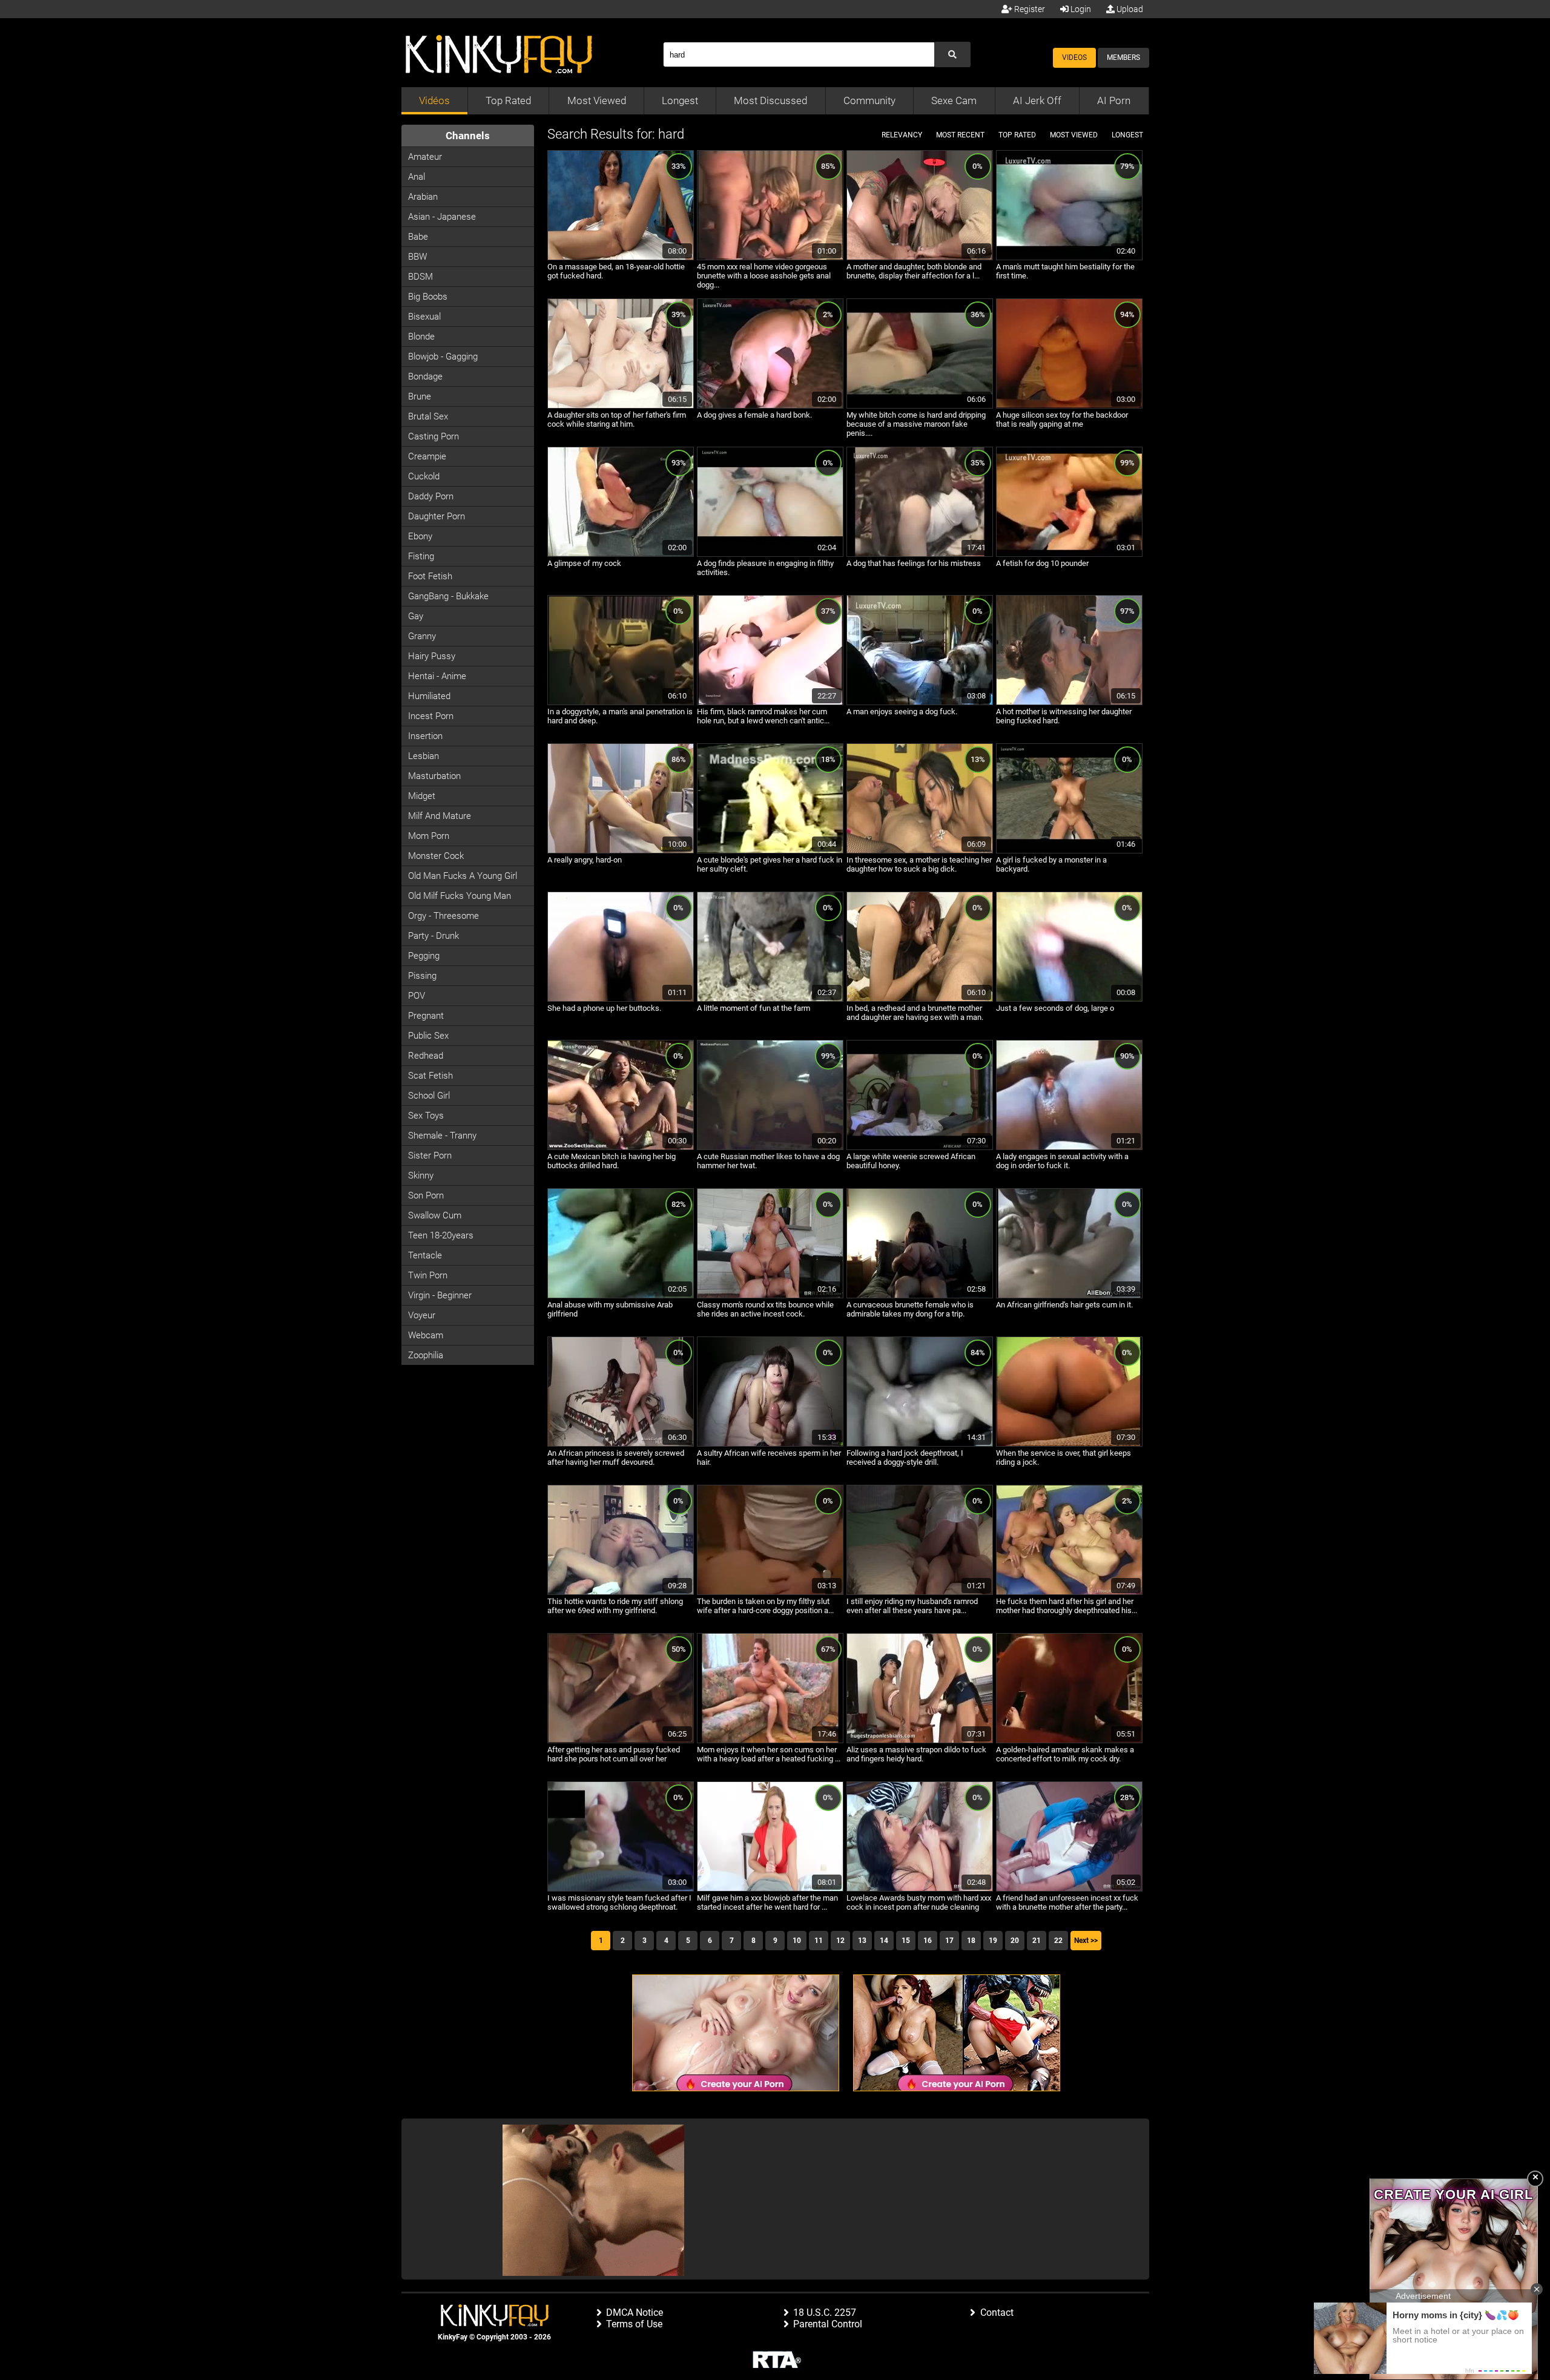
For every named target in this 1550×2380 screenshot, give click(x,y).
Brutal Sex (428, 416)
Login (1080, 9)
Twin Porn (428, 1275)
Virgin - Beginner (440, 1295)
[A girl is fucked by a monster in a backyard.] (1069, 851)
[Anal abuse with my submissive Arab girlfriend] (621, 1296)
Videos (1074, 58)
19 (993, 1941)
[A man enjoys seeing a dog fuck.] (920, 703)
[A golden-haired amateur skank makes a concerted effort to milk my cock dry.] (1069, 1741)
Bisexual (424, 317)
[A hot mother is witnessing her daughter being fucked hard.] (1069, 703)
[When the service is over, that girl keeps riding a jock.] (1069, 1444)
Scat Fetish (430, 1076)
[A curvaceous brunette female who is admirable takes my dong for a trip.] (920, 1296)
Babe (418, 237)
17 (949, 1941)
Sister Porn (430, 1155)
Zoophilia (426, 1355)
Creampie (427, 456)
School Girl (429, 1096)
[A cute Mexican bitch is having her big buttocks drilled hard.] (621, 1148)
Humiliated (429, 696)
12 (840, 1941)
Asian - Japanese (442, 217)
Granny (422, 636)
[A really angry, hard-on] (621, 851)
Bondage (425, 376)
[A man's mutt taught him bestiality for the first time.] (1069, 258)
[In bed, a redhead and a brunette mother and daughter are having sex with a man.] (920, 999)
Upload (1129, 9)
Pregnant (426, 1016)
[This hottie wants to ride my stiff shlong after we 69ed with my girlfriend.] (621, 1593)
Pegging (424, 956)
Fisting (421, 556)
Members (1123, 58)
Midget (422, 796)
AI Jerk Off (1037, 100)
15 (906, 1941)
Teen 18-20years (441, 1235)
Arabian (423, 197)
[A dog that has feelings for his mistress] (920, 554)
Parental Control (828, 2324)
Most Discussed (770, 100)
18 (971, 1941)
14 (884, 1941)
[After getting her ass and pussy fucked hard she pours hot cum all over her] (621, 1741)
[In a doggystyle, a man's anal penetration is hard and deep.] (621, 703)
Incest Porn (431, 716)
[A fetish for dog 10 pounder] (1069, 554)
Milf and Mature (440, 816)
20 (1015, 1941)
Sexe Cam (954, 100)
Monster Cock (436, 856)
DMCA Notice (635, 2313)
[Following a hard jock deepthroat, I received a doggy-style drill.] (920, 1444)
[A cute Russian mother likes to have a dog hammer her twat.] (770, 1148)
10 (797, 1941)
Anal (417, 177)
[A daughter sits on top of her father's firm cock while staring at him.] (621, 406)
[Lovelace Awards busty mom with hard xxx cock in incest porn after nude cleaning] (920, 1889)
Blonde (421, 337)
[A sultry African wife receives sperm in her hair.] (770, 1444)
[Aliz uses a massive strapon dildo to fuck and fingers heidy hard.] (920, 1741)
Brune (420, 396)
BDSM (420, 277)
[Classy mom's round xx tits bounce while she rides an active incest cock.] (770, 1296)
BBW (417, 257)
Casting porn (434, 436)
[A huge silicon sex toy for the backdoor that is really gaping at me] (1069, 406)
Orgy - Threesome (444, 916)
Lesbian (424, 756)
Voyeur (422, 1315)
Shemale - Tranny (442, 1136)
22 (1058, 1941)
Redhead (426, 1056)
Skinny (421, 1175)
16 (928, 1941)
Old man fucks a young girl (463, 876)
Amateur (425, 157)
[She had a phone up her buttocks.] (621, 999)
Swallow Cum (435, 1215)
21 (1037, 1941)
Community (869, 100)
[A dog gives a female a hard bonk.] (770, 406)
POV (417, 996)
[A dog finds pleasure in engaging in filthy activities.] (770, 554)
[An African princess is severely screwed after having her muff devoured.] (621, 1444)
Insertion (425, 736)
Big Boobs (428, 297)
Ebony (420, 536)
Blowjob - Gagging (443, 357)
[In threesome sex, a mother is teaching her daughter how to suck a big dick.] (920, 851)
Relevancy (902, 135)
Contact (997, 2313)
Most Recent (960, 135)
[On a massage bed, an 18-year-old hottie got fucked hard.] (621, 258)
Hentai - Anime (437, 676)
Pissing (422, 976)
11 (819, 1941)
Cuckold (424, 476)
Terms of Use (634, 2324)
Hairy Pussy (432, 656)
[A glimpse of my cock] (621, 554)
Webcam (426, 1335)
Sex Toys (426, 1116)
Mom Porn (429, 836)
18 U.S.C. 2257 (825, 2313)
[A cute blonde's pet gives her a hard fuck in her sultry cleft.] (770, 851)
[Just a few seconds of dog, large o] (1069, 999)
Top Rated (508, 100)
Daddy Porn (431, 496)
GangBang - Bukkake (448, 596)
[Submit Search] (952, 54)
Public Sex (428, 1036)
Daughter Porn (437, 516)
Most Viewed (597, 100)
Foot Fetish (430, 576)
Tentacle (425, 1255)
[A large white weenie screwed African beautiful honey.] (920, 1148)
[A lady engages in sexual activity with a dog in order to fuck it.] (1069, 1148)
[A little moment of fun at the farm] (770, 999)
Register (1029, 9)
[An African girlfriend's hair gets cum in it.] (1069, 1296)
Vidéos (434, 100)
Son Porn (426, 1195)
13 (862, 1941)
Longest (680, 100)
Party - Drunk (434, 936)
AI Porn (1114, 100)
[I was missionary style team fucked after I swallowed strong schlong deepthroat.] (621, 1889)
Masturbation (434, 776)
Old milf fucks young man (460, 896)
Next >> (1086, 1941)
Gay (416, 616)
